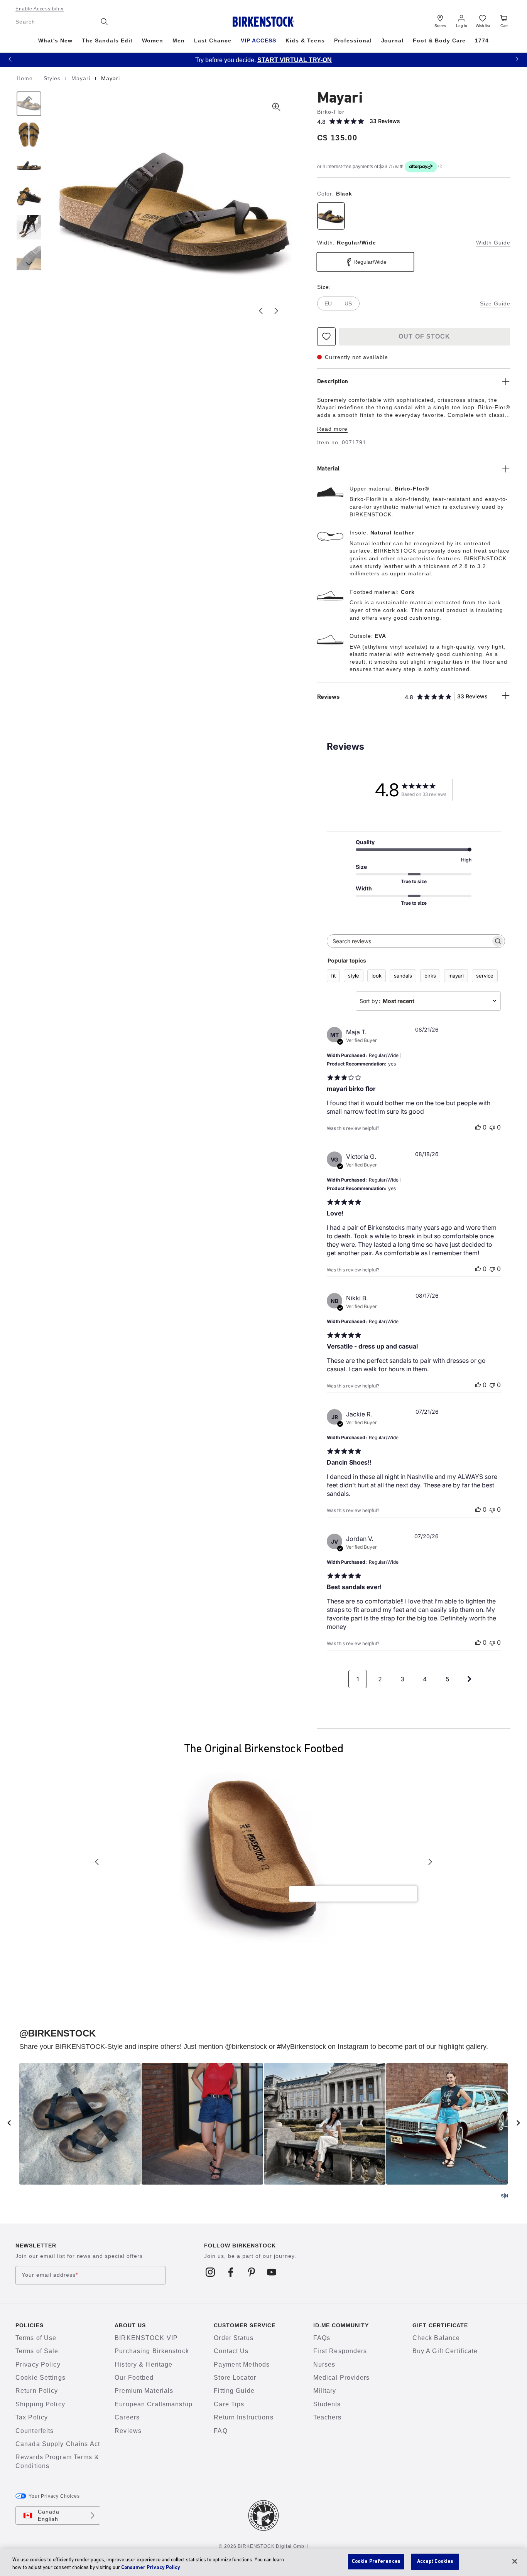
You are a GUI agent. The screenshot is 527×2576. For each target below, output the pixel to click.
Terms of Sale (37, 2351)
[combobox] (428, 1001)
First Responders (340, 2351)
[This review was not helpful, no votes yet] (492, 1127)
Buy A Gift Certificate (445, 2351)
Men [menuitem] (179, 40)
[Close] (515, 2561)
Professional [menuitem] (353, 40)
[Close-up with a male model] (29, 227)
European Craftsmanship (154, 2404)
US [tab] (348, 303)
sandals (403, 976)
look (377, 976)
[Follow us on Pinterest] (251, 2272)
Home (26, 78)
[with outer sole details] (29, 196)
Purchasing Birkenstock (152, 2351)
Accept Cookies (435, 2562)
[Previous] (29, 104)
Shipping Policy (40, 2404)
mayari (456, 976)
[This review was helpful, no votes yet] (478, 1127)
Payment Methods (242, 2364)
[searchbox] (409, 941)
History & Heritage (144, 2364)
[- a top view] (29, 135)
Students (327, 2404)
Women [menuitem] (153, 40)
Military (325, 2391)
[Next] (29, 258)
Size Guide (495, 303)
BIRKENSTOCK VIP (146, 2338)
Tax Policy (32, 2417)
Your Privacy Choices (54, 2496)
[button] (10, 59)
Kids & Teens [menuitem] (305, 40)
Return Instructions (243, 2417)
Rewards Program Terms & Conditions (57, 2461)
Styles (53, 78)
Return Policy (37, 2391)
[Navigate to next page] (470, 1679)
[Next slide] (276, 311)
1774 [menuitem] (482, 40)
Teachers (328, 2417)
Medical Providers (342, 2378)
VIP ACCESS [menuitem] (258, 40)
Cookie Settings (41, 2378)
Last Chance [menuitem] (213, 40)
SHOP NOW (429, 60)
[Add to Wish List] (326, 337)
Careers (127, 2417)
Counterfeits (35, 2431)
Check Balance (436, 2338)
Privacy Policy (38, 2364)
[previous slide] (9, 2123)
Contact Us (231, 2351)
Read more (333, 429)
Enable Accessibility (40, 9)
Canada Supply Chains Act (58, 2444)
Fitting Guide (234, 2391)
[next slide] (518, 2123)
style (354, 976)
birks (430, 976)
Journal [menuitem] (393, 40)
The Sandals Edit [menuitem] (107, 40)
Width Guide (493, 243)
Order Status (233, 2338)
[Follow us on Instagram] (210, 2272)
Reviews (128, 2431)
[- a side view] (29, 165)
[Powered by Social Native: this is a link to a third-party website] (504, 2196)
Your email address (50, 2275)
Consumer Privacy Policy (151, 2568)
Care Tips (229, 2404)
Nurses (324, 2364)
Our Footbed (134, 2378)
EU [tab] (328, 303)
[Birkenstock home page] (264, 22)
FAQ (220, 2431)
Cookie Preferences (376, 2562)
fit (333, 976)
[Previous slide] (261, 311)
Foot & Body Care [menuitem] (439, 40)
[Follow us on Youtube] (272, 2272)
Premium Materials (144, 2391)
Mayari (82, 78)
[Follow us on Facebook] (231, 2272)
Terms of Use (36, 2338)
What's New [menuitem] (55, 40)
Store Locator (235, 2378)
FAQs (322, 2338)
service (485, 976)
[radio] (331, 216)
